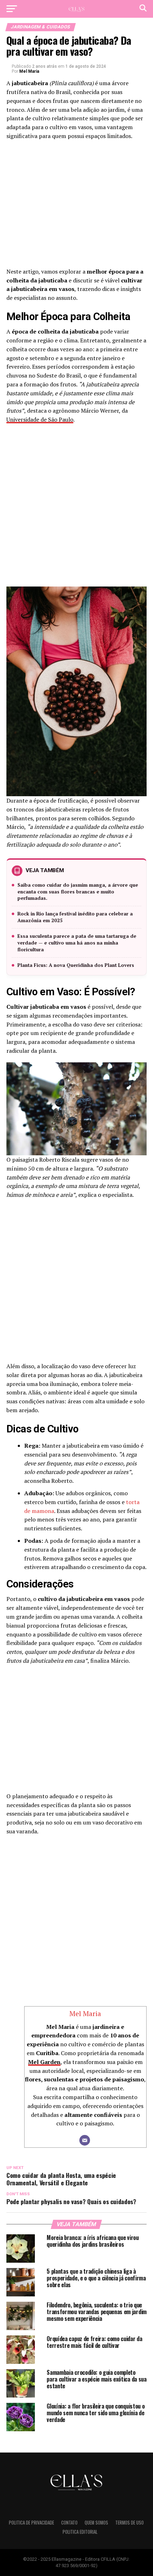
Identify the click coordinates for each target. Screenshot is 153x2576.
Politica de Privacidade (31, 2523)
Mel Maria (29, 71)
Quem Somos (96, 2523)
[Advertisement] (76, 206)
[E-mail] (85, 2140)
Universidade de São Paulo (40, 419)
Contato (69, 2523)
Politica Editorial (80, 2532)
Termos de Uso (130, 2523)
